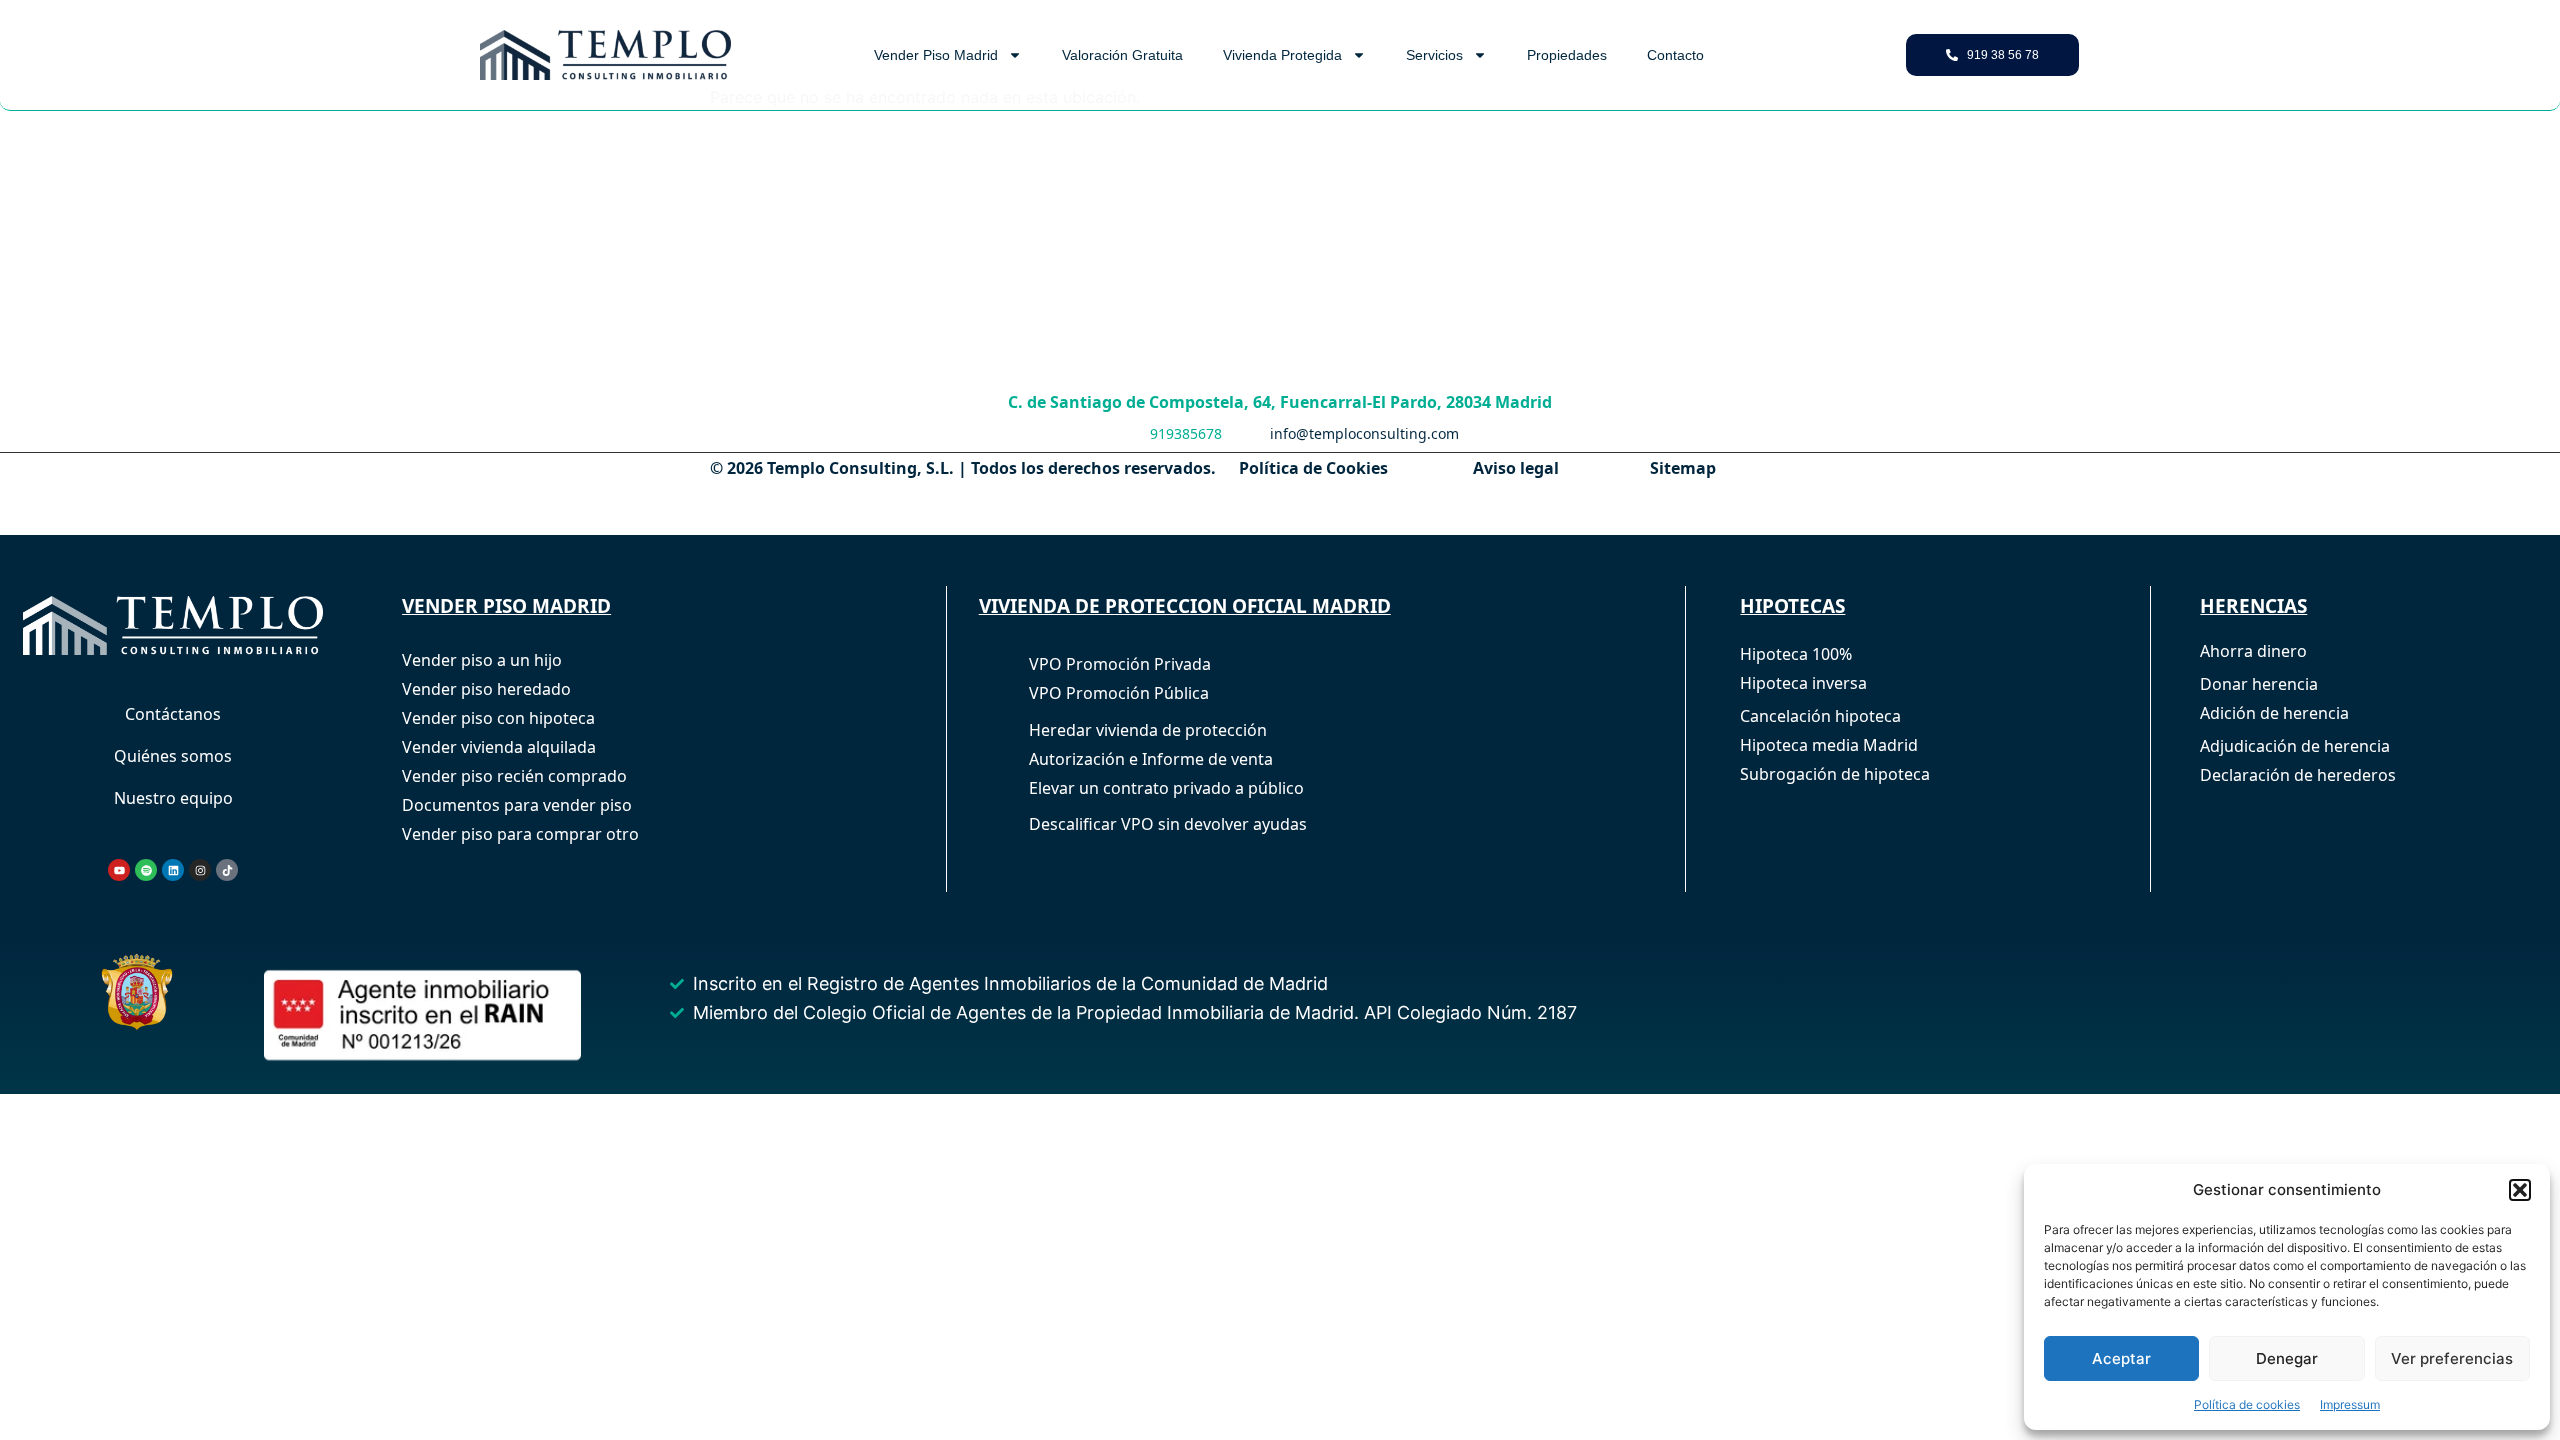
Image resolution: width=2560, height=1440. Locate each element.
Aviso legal (1516, 468)
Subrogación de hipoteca (1835, 774)
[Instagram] (200, 870)
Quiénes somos (173, 756)
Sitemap (1683, 468)
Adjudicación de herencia (2295, 746)
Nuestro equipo (173, 798)
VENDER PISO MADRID (506, 606)
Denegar (2287, 1358)
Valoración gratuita (1122, 55)
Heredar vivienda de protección (1148, 730)
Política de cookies (2247, 1404)
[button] (2520, 1190)
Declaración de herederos (2298, 775)
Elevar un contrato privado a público (1166, 788)
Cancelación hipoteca (1820, 716)
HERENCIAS (2253, 606)
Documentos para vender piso (517, 805)
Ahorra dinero (2253, 651)
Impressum (2350, 1404)
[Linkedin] (173, 870)
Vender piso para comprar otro (520, 834)
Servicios (1434, 55)
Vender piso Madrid (936, 55)
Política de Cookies (1313, 468)
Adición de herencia (2274, 713)
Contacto (1675, 55)
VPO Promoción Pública (1119, 693)
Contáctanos (173, 714)
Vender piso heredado (486, 689)
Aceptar (2121, 1358)
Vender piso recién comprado (514, 776)
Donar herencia (2259, 684)
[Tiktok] (227, 870)
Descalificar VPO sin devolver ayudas (1168, 824)
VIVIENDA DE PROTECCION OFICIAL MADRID (1185, 606)
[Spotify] (146, 870)
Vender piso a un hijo (482, 660)
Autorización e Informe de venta (1151, 759)
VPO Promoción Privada (1120, 664)
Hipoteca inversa (1803, 683)
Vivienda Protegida (1282, 55)
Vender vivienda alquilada (499, 747)
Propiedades (1567, 55)
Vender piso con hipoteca (498, 718)
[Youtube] (119, 870)
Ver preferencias (2452, 1358)
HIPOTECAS (1792, 606)
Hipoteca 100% (1796, 654)
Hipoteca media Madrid (1829, 745)
